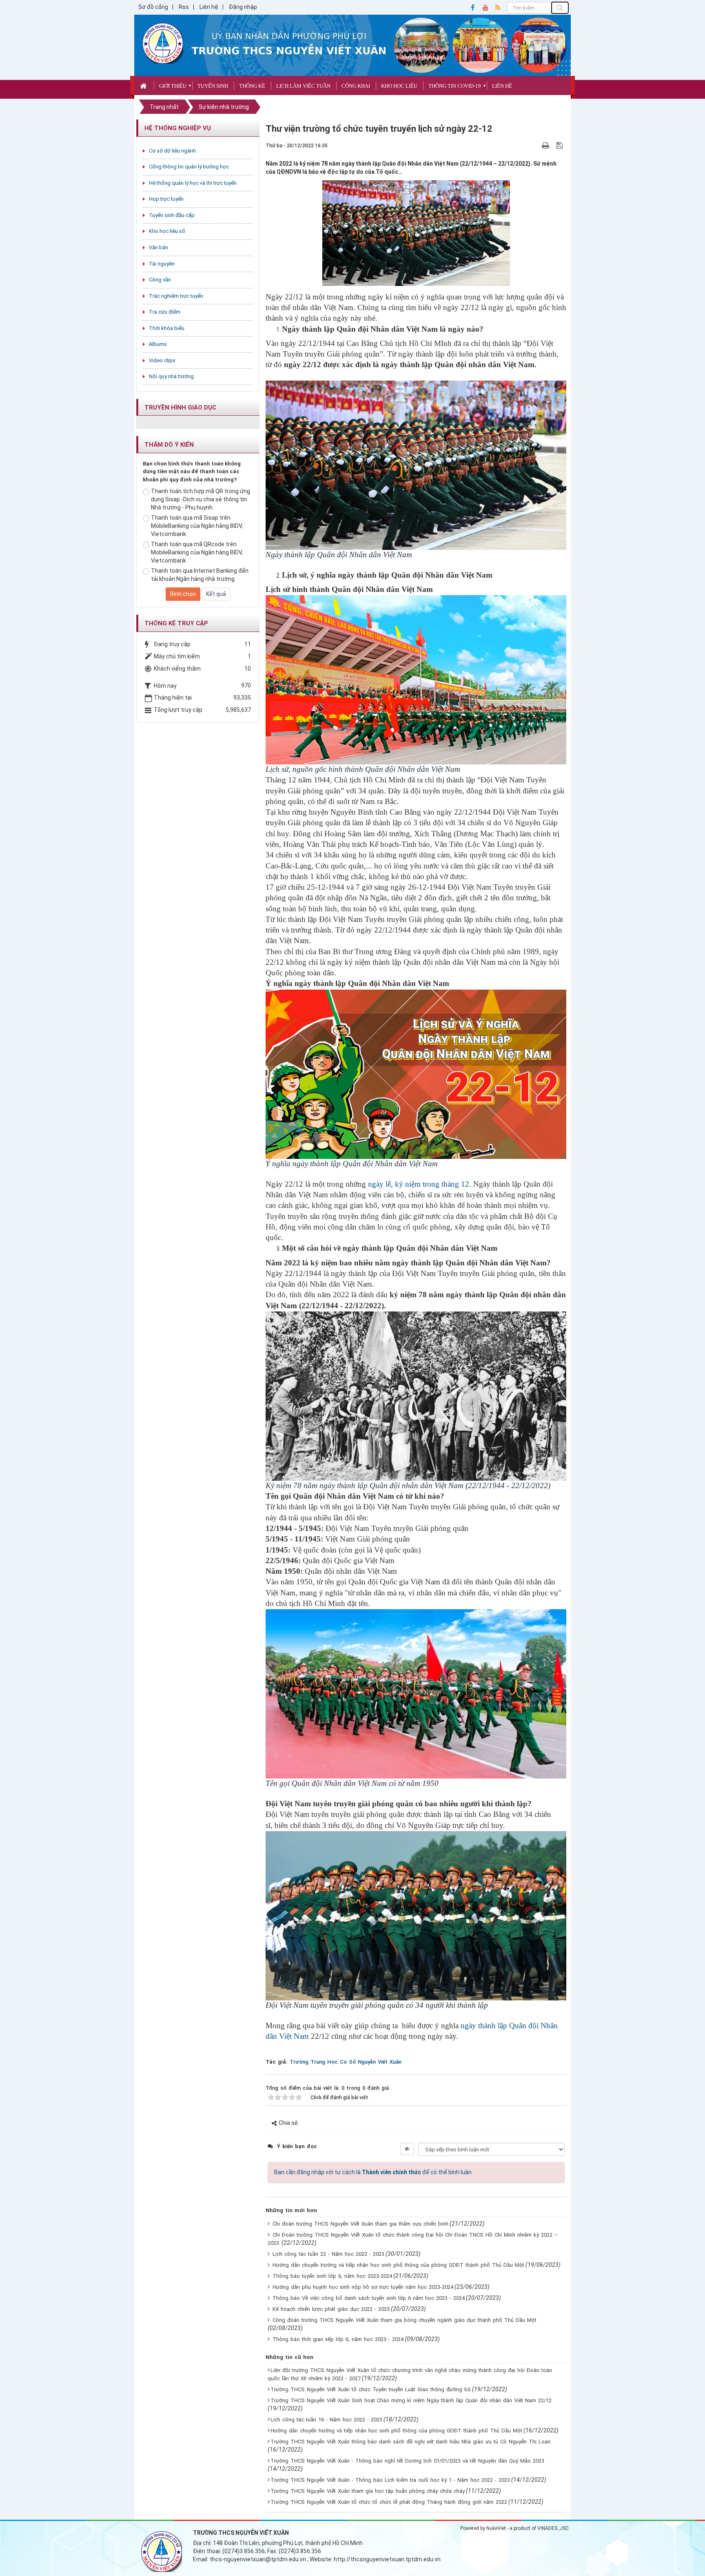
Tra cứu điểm (165, 312)
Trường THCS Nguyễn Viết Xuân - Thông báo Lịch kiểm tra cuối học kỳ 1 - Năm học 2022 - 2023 (390, 2480)
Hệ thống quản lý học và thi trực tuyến (193, 183)
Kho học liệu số (167, 231)
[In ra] (546, 145)
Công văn (160, 280)
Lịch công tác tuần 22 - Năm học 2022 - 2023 (328, 2254)
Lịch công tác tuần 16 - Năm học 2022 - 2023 (326, 2420)
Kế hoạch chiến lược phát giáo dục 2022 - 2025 (331, 2309)
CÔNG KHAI (356, 86)
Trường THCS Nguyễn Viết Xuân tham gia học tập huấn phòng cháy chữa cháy (368, 2491)
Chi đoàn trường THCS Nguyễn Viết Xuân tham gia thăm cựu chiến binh (360, 2224)
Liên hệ (209, 7)
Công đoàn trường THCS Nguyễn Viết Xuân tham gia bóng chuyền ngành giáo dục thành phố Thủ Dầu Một (405, 2320)
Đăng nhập (243, 7)
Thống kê (252, 86)
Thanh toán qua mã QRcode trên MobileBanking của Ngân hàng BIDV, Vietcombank (197, 552)
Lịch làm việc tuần (303, 86)
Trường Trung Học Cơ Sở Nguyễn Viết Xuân (346, 2062)
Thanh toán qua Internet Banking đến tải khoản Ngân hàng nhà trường (200, 575)
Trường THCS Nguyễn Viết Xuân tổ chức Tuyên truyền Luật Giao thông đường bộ (371, 2389)
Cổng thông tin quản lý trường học (189, 167)
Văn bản (159, 247)
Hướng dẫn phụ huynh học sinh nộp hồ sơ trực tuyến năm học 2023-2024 (363, 2287)
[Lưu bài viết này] (560, 145)
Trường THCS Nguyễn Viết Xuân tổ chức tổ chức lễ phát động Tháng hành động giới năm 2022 (389, 2502)
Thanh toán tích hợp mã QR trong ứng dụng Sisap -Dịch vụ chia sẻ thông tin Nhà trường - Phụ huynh (201, 499)
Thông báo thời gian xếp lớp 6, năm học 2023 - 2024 (338, 2339)
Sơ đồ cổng (153, 7)
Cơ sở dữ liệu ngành (172, 151)
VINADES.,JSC (553, 2528)
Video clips (162, 360)
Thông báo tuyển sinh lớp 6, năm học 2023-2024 (332, 2276)
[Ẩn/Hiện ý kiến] (407, 2149)
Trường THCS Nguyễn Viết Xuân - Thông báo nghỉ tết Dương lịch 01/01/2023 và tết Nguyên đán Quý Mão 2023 (407, 2461)
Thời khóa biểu (167, 328)
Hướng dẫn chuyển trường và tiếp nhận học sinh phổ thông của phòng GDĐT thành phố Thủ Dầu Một (398, 2265)
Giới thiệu (173, 86)
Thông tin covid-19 (455, 86)
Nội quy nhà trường (171, 376)
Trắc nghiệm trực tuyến (176, 296)
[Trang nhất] (144, 85)
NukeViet (496, 2528)
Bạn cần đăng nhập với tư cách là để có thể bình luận (373, 2172)
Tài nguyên (162, 264)
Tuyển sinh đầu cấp (172, 215)
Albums (158, 344)
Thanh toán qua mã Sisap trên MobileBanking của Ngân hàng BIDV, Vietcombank (197, 526)
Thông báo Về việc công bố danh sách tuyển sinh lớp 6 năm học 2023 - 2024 (369, 2298)
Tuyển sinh (213, 86)
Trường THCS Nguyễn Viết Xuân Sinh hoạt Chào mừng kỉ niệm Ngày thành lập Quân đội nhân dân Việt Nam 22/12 (411, 2400)
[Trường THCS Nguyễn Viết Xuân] (163, 43)
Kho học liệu (399, 86)
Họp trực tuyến (166, 199)
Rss (184, 7)
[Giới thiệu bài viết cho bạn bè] (536, 145)
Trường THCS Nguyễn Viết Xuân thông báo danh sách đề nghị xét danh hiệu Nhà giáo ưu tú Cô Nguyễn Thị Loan (410, 2442)
